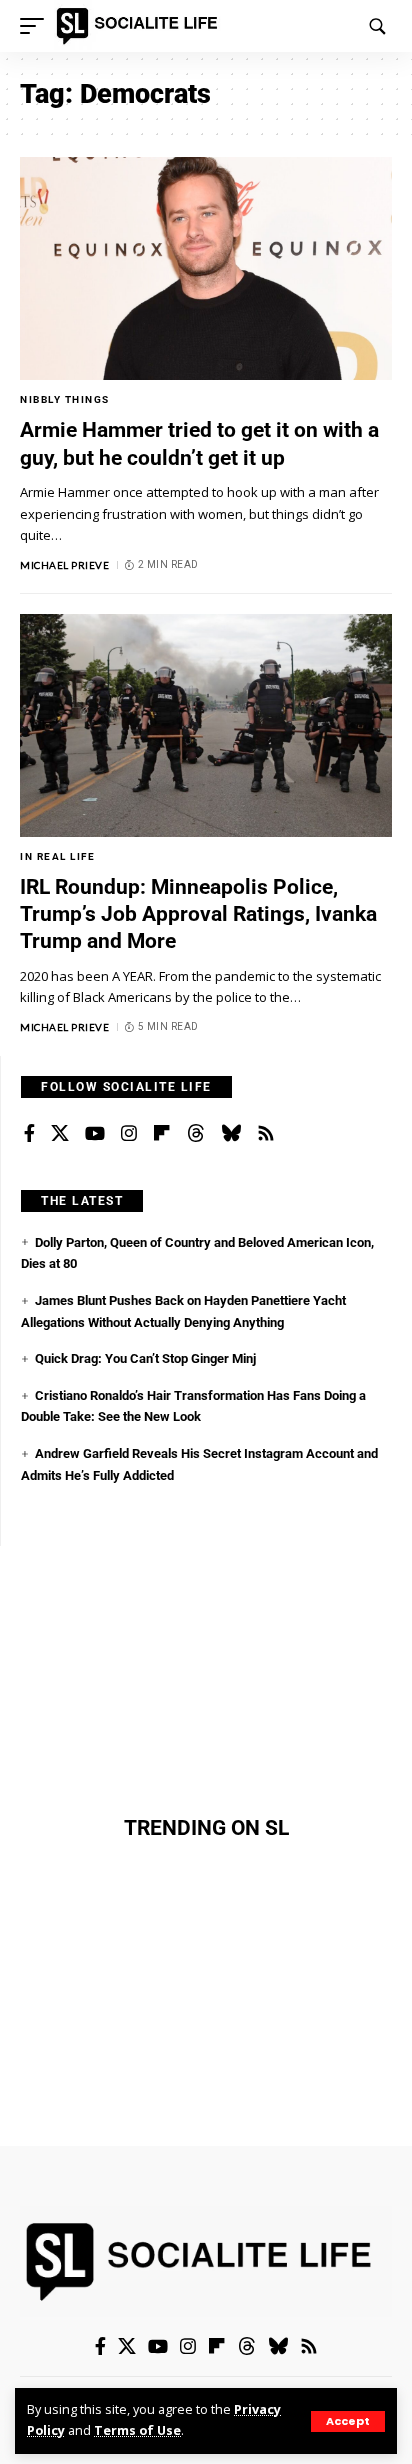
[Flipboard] (162, 1134)
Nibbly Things (65, 399)
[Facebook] (29, 1134)
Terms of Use (137, 2430)
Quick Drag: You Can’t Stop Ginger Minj (145, 1358)
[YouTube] (95, 1134)
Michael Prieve (64, 565)
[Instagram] (129, 1134)
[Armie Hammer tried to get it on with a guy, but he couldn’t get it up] (206, 268)
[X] (60, 1134)
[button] (348, 2421)
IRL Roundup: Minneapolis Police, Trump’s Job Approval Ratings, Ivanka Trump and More (198, 914)
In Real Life (57, 856)
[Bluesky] (231, 1134)
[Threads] (196, 1134)
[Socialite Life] (140, 26)
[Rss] (266, 1134)
